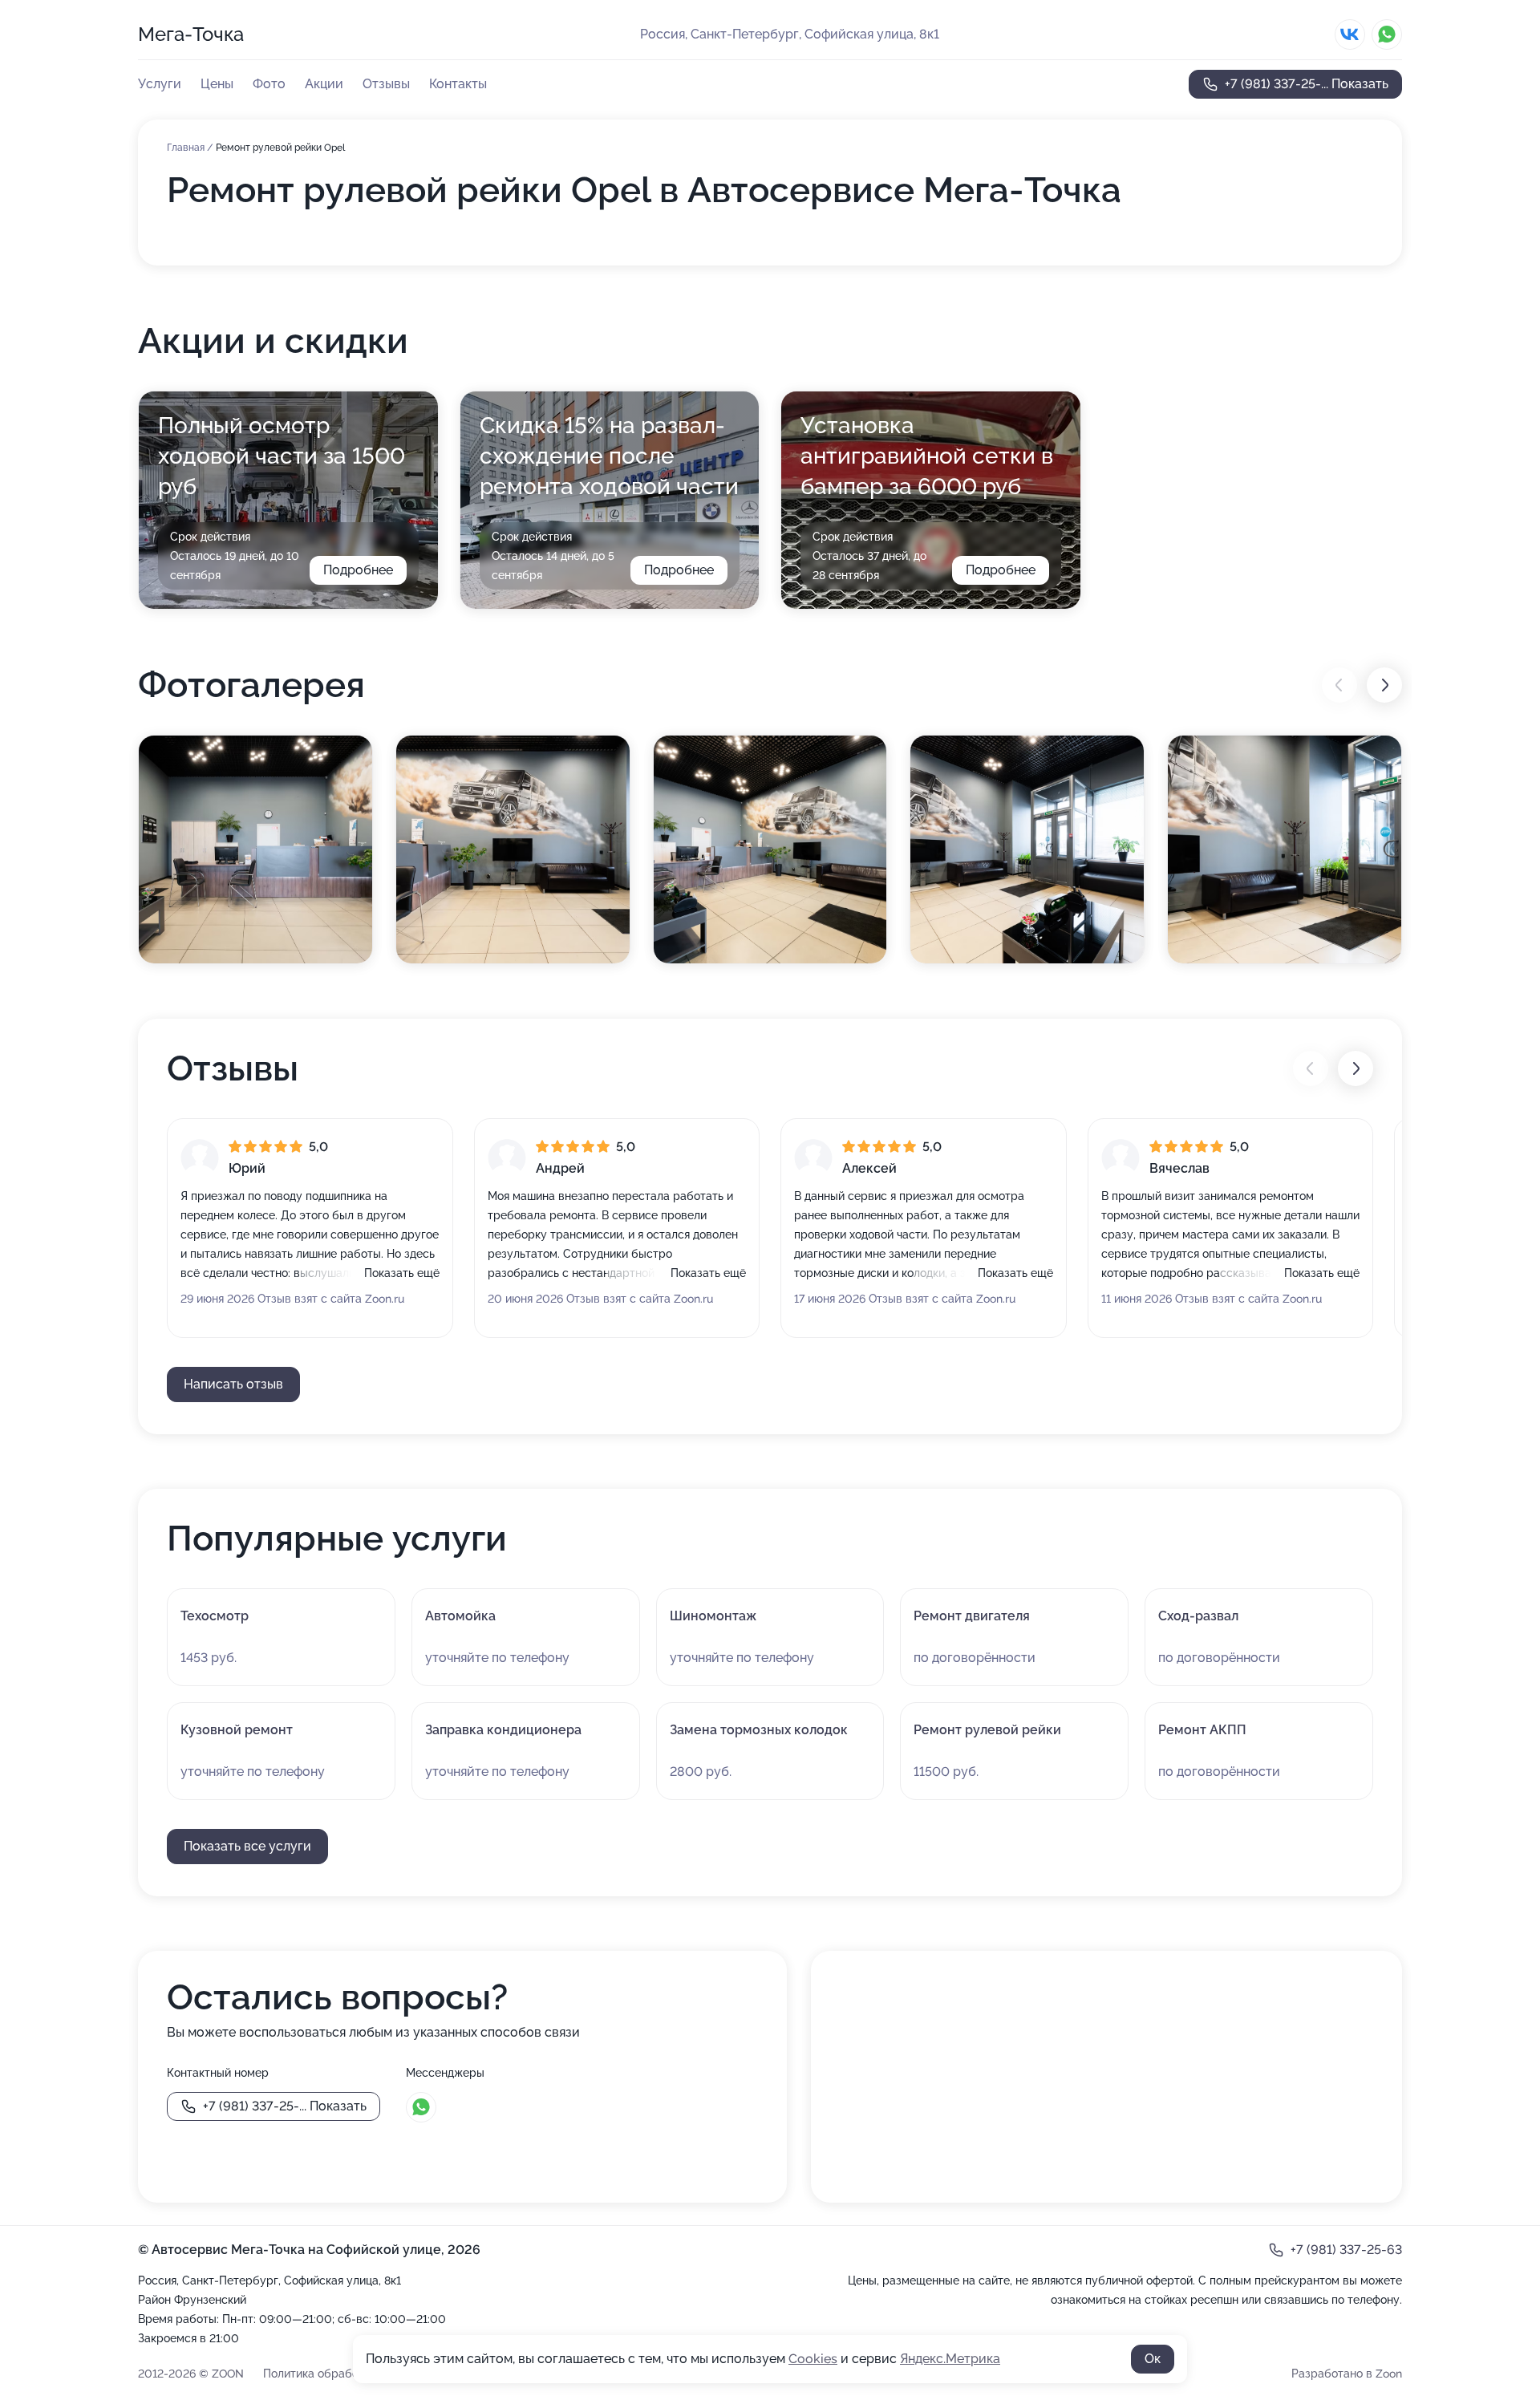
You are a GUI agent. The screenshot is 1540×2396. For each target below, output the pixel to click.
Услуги (160, 84)
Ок (1153, 2359)
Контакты (458, 84)
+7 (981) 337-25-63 (1346, 2250)
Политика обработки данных (341, 2374)
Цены (217, 84)
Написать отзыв (233, 1384)
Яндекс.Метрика (950, 2359)
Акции (324, 84)
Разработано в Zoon (1347, 2374)
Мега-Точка (191, 34)
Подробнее (358, 570)
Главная (187, 148)
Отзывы (386, 84)
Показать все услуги (247, 1846)
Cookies (813, 2359)
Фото (269, 84)
